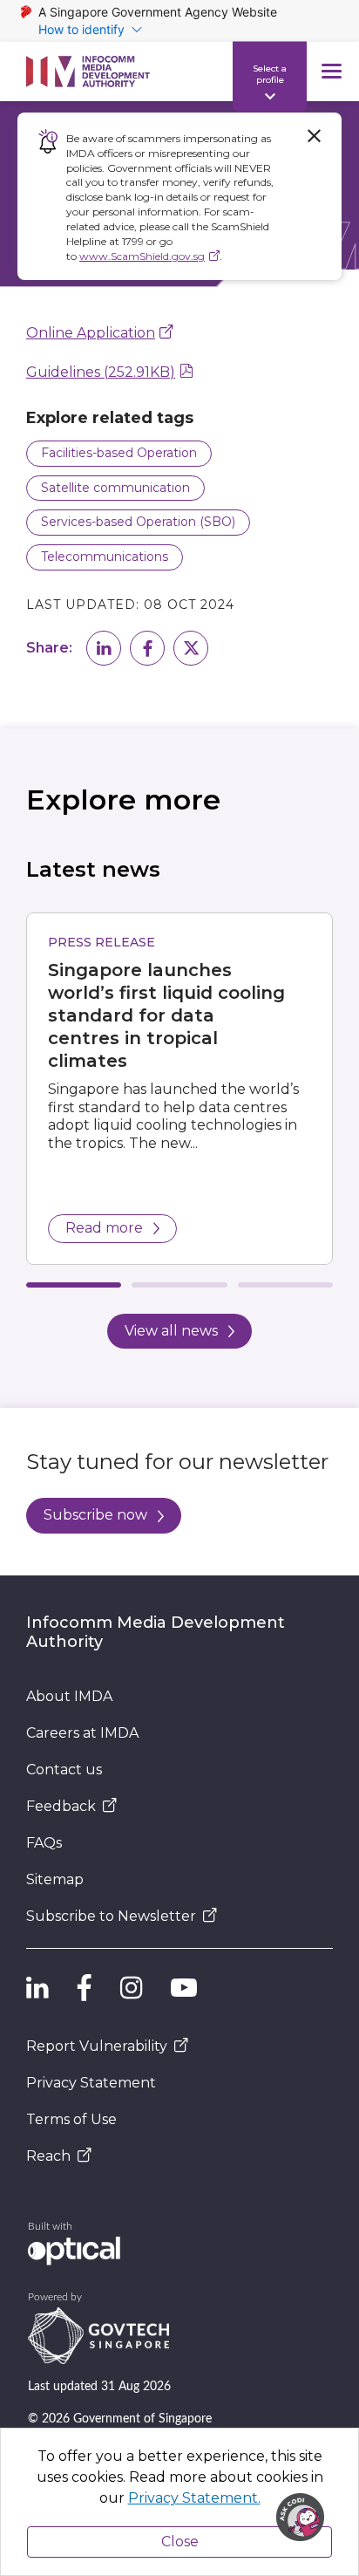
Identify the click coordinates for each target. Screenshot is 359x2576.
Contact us (64, 1770)
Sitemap (55, 1879)
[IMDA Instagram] (132, 1987)
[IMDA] (88, 72)
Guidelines (101, 372)
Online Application (91, 333)
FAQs (44, 1843)
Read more (104, 1228)
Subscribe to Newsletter (111, 1916)
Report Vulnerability (97, 2046)
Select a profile (270, 73)
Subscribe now (95, 1515)
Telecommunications (105, 557)
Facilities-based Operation (119, 453)
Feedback (61, 1806)
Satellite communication (115, 488)
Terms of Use (71, 2119)
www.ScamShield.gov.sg (142, 256)
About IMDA (69, 1696)
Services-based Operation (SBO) (138, 522)
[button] (104, 648)
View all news (171, 1331)
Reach (48, 2156)
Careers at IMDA (82, 1733)
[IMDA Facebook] (85, 1987)
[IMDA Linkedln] (37, 1987)
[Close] (314, 136)
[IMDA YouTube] (184, 1987)
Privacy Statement (91, 2083)
